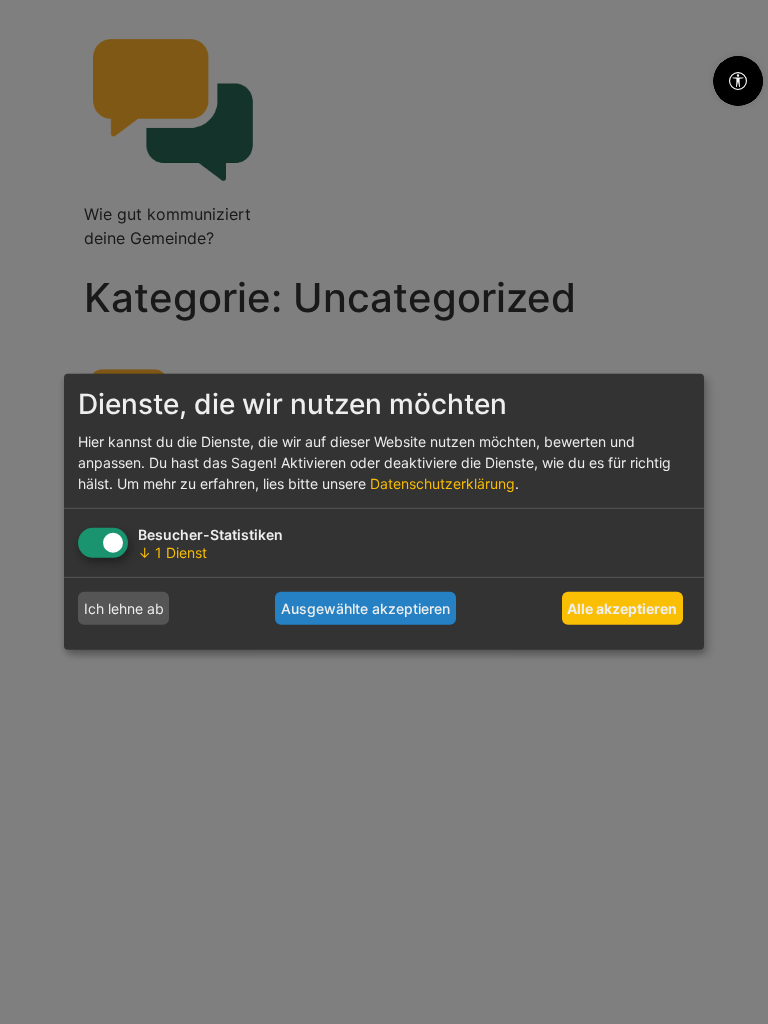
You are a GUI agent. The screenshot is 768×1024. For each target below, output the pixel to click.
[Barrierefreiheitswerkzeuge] (738, 81)
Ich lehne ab (124, 608)
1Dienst (172, 552)
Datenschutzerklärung (442, 483)
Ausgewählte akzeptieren (365, 608)
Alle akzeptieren (622, 608)
